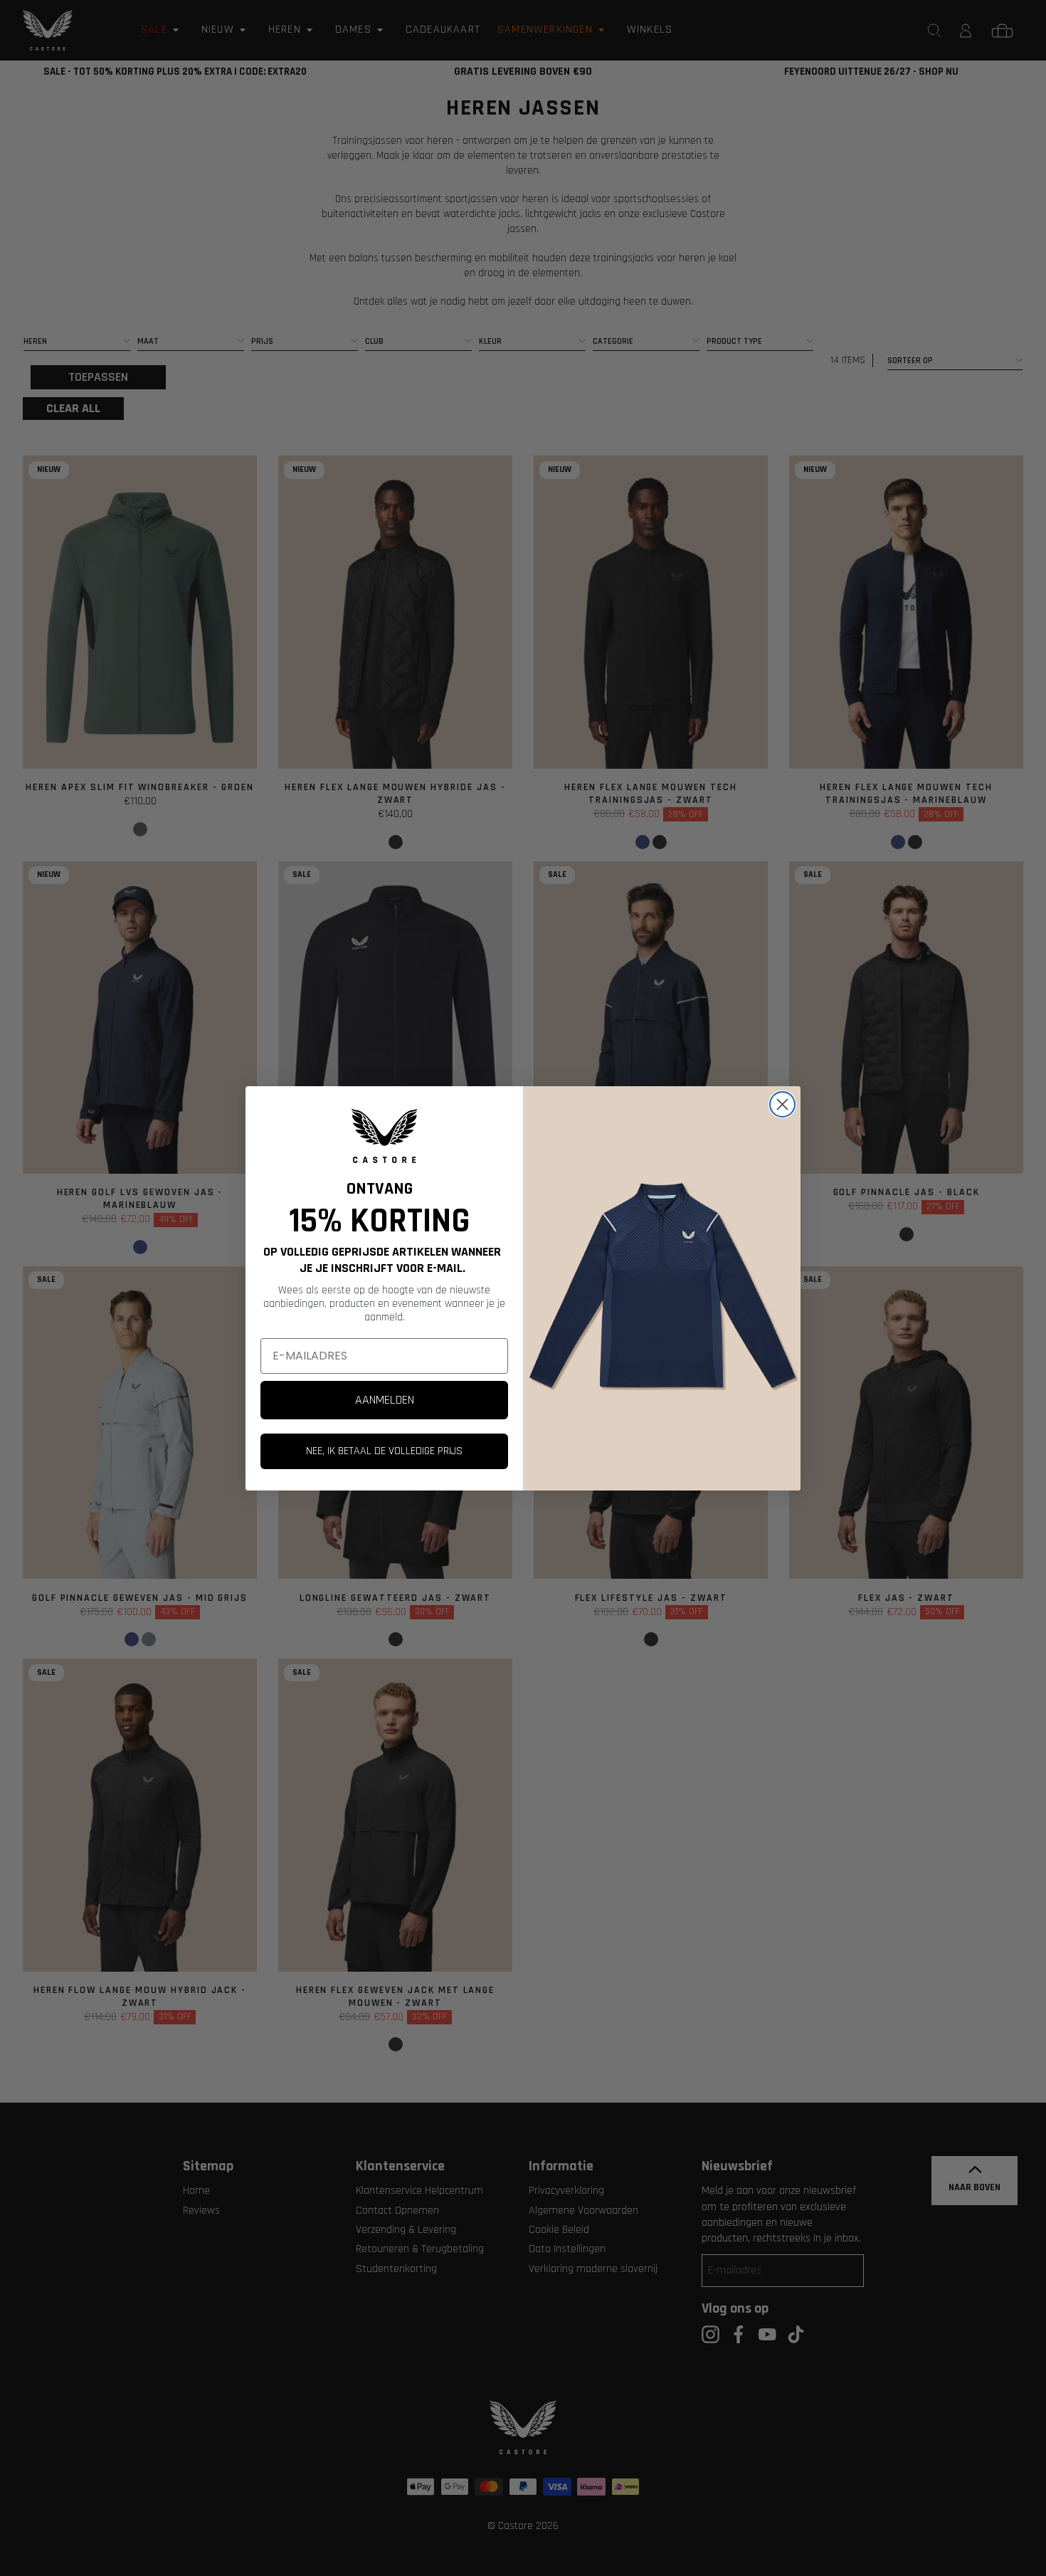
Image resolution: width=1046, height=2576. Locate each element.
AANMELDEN (385, 1400)
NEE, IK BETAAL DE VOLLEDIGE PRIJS (384, 1451)
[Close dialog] (782, 1104)
